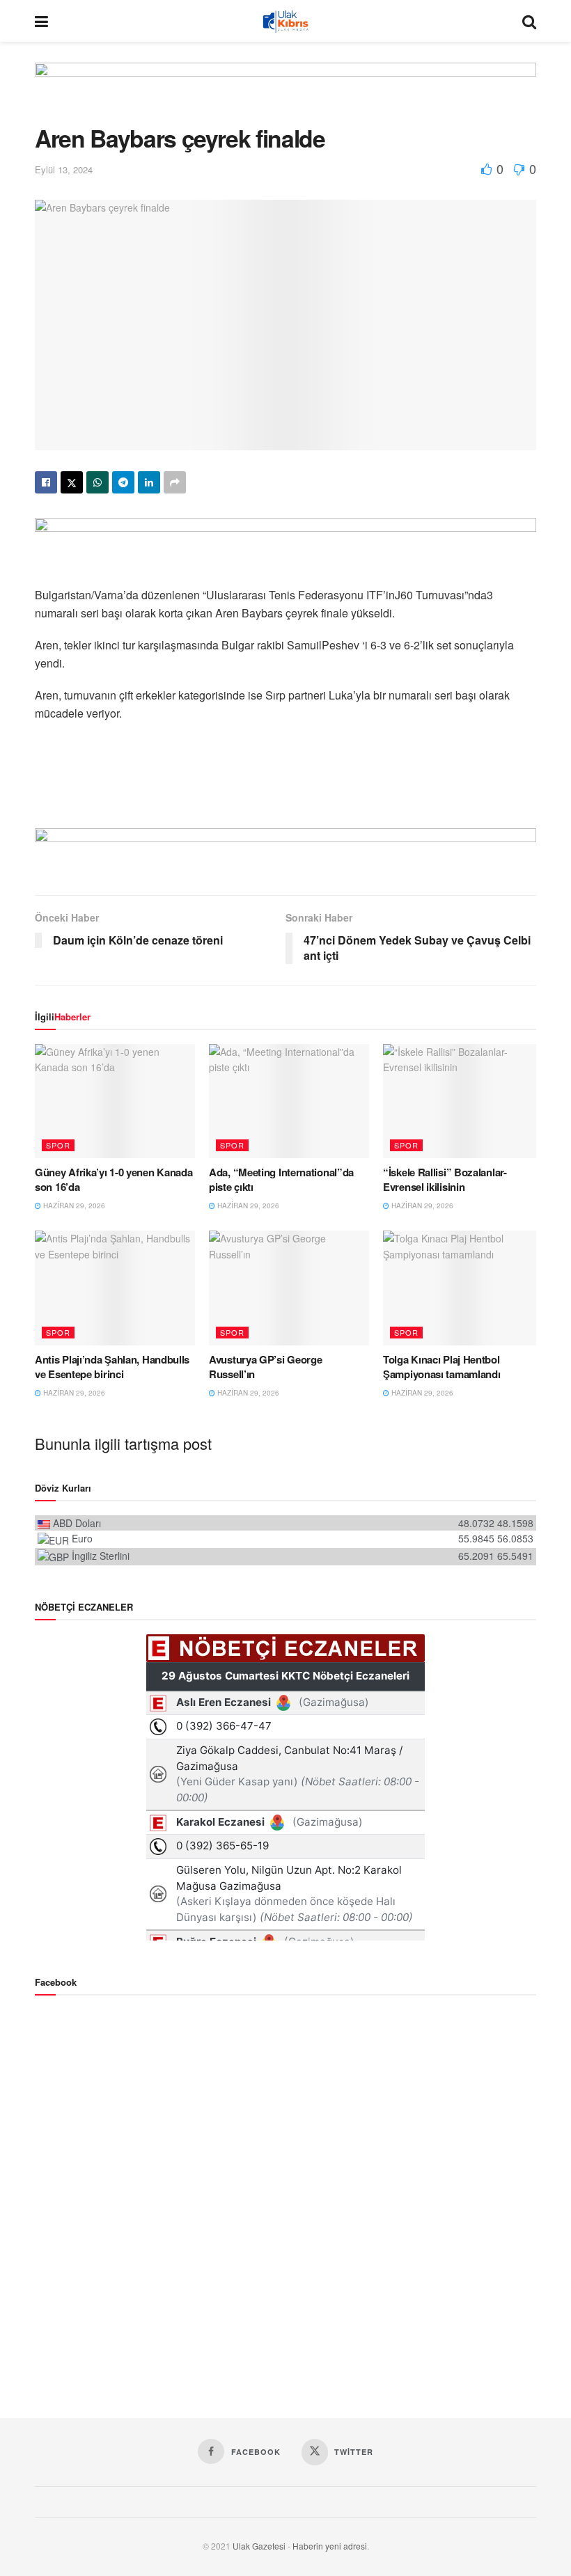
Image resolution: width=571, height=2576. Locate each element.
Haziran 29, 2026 (73, 1206)
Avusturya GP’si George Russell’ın (265, 1367)
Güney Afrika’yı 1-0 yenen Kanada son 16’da (114, 1179)
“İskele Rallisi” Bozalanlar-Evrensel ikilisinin (445, 1179)
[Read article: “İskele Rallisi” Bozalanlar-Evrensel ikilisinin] (463, 1101)
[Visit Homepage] (285, 21)
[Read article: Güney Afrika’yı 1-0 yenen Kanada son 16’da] (115, 1101)
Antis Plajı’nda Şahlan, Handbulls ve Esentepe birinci (112, 1367)
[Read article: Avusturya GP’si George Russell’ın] (289, 1288)
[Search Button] (529, 21)
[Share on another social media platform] (175, 482)
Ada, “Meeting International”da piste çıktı (281, 1179)
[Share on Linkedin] (149, 482)
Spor (58, 1145)
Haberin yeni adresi (330, 2546)
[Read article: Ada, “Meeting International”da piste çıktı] (289, 1101)
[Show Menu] (41, 21)
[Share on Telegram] (123, 482)
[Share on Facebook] (46, 482)
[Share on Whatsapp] (97, 482)
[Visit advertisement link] (285, 94)
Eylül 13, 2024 (64, 169)
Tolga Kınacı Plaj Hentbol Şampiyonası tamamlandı (441, 1367)
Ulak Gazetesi (259, 2546)
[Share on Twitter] (72, 482)
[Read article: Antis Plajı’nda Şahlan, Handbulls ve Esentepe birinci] (115, 1288)
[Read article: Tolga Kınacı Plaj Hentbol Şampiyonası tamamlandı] (463, 1288)
